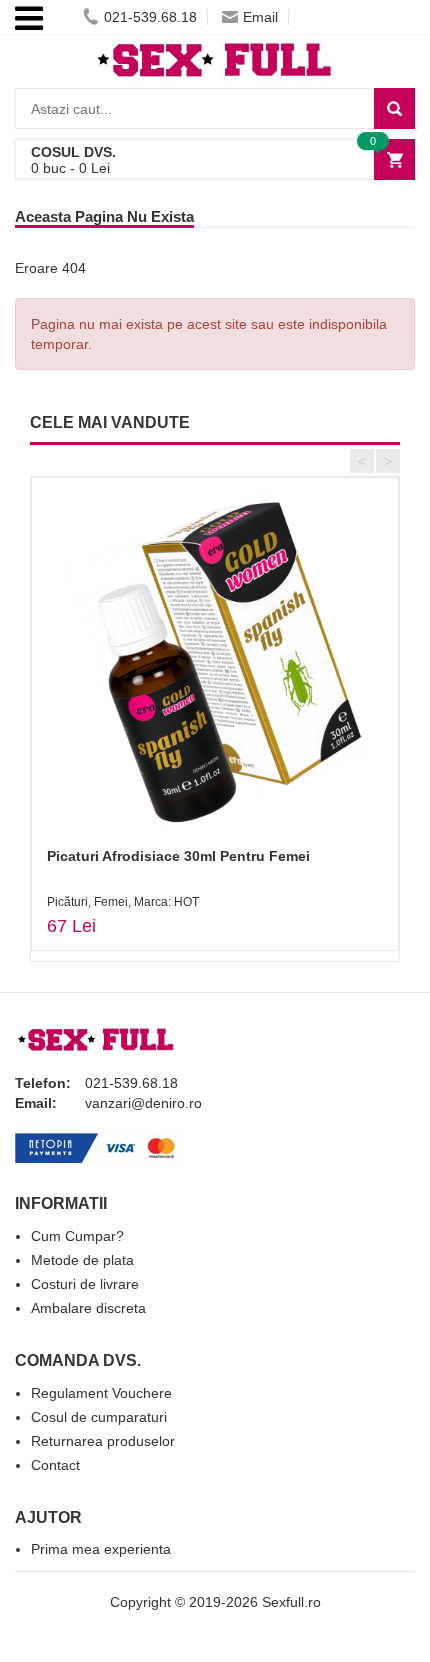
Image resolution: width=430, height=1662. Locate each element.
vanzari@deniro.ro (143, 1103)
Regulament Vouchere (101, 1393)
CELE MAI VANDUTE (110, 422)
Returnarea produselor (103, 1441)
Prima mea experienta (101, 1549)
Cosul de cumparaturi (99, 1417)
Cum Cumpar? (77, 1236)
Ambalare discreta (88, 1308)
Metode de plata (82, 1260)
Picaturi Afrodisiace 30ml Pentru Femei (178, 856)
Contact (55, 1465)
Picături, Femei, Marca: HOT (123, 902)
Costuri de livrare (85, 1284)
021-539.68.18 (150, 17)
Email (260, 17)
